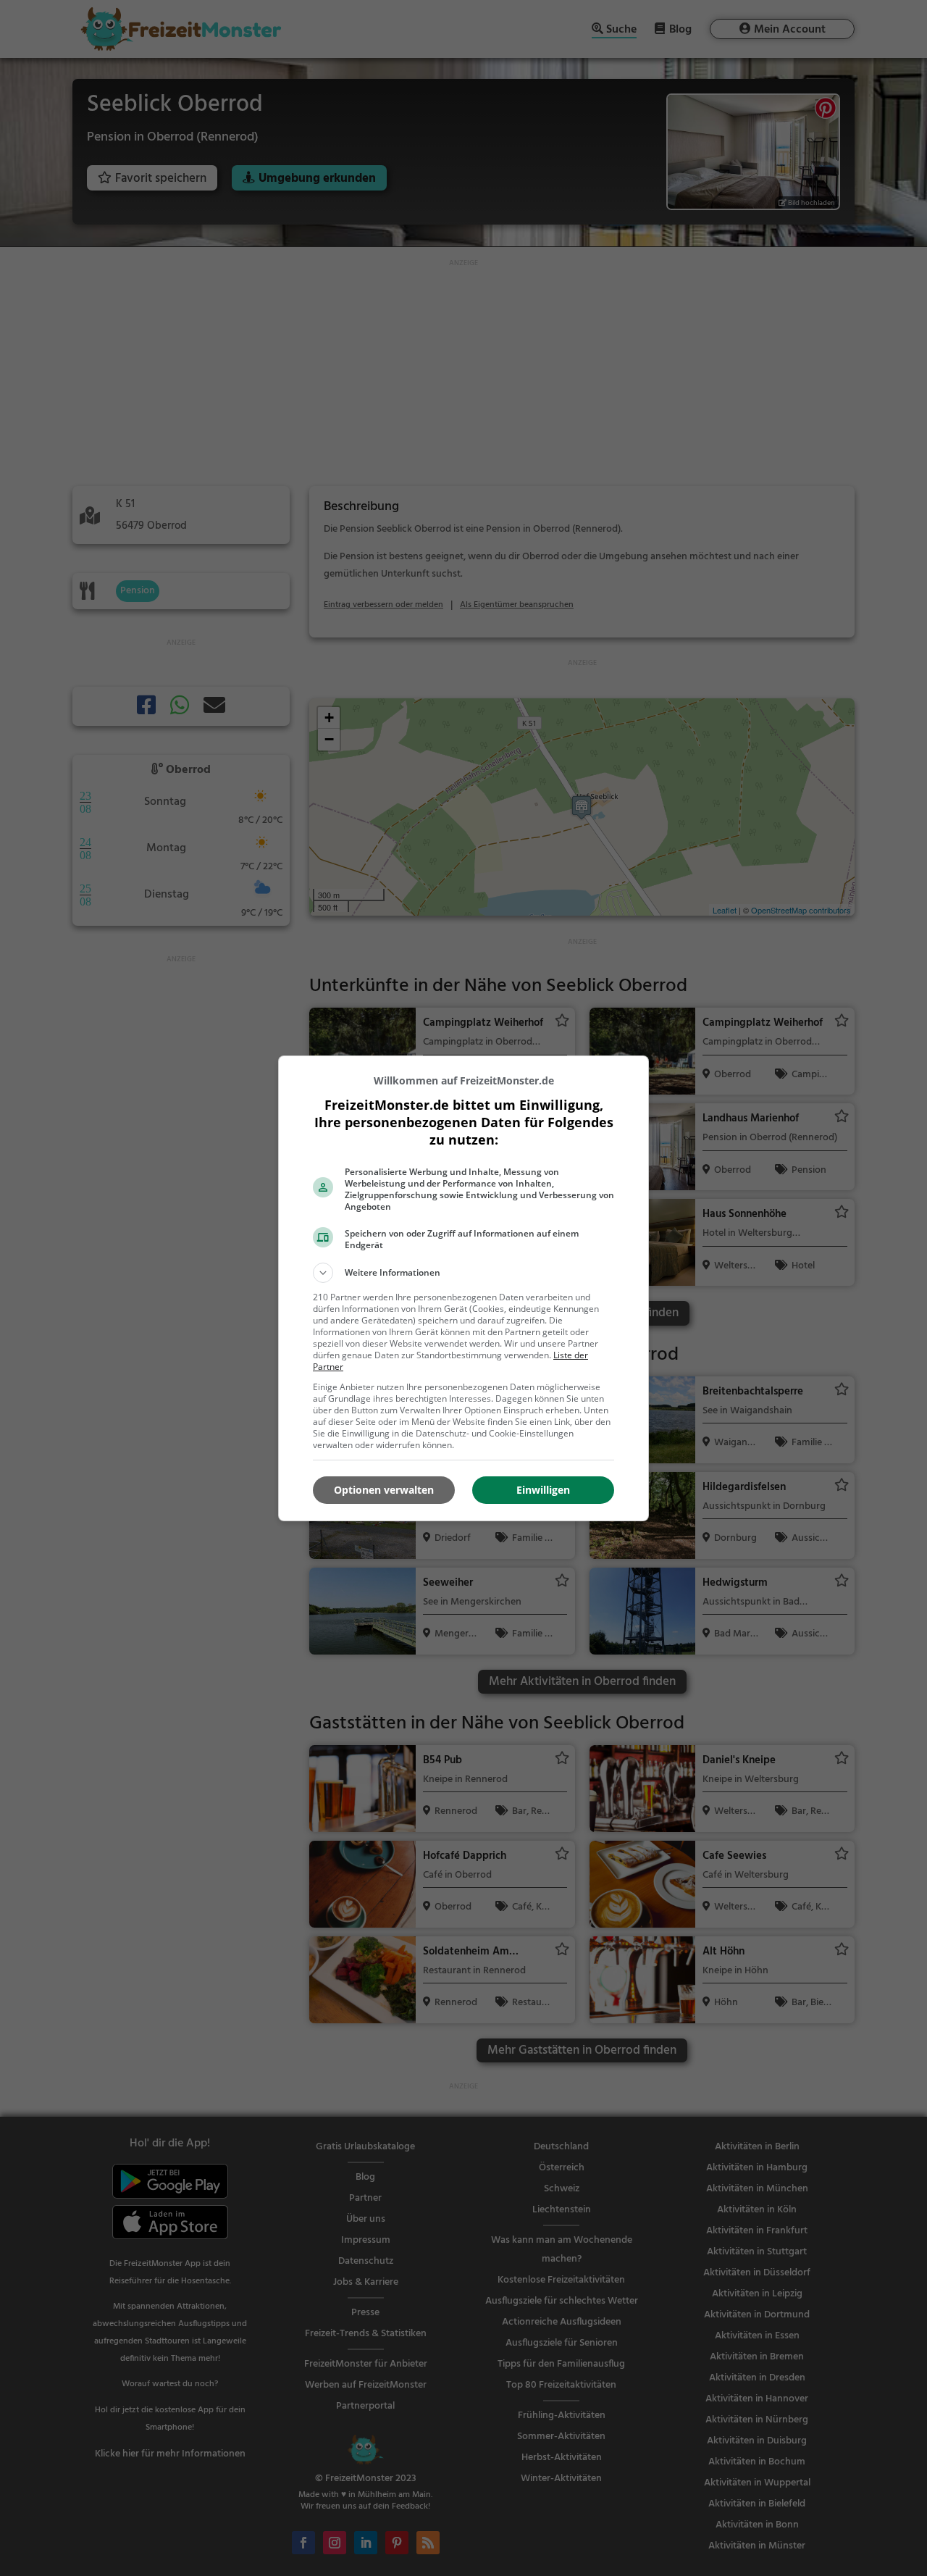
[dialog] (463, 1288)
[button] (463, 1273)
